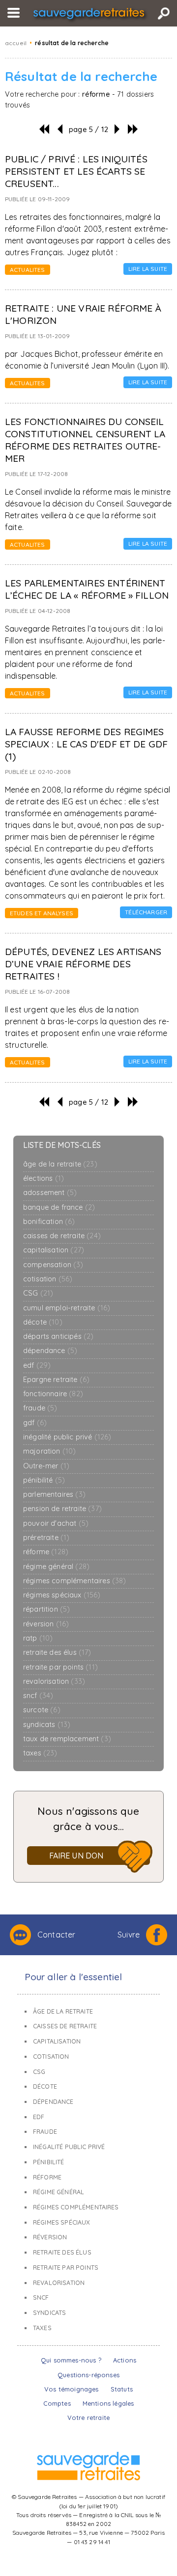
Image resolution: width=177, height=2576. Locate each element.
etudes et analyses (42, 913)
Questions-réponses (88, 2375)
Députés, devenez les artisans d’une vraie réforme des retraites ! (83, 964)
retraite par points (60, 1667)
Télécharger (146, 912)
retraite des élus (57, 1653)
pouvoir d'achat (56, 1524)
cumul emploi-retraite (67, 1308)
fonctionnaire (53, 1394)
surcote (42, 1710)
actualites (28, 270)
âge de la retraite (60, 1164)
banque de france (59, 1208)
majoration (49, 1451)
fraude (40, 1408)
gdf (35, 1423)
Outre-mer (46, 1466)
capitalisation (54, 1250)
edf (37, 1366)
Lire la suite (148, 269)
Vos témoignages (71, 2389)
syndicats (47, 1725)
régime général (56, 1567)
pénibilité (44, 1480)
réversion (46, 1624)
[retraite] (89, 14)
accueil (16, 43)
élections (44, 1179)
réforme (46, 1552)
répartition (46, 1609)
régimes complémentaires (74, 1581)
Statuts (122, 2389)
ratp (38, 1638)
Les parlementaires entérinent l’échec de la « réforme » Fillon (87, 589)
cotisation (48, 1279)
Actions (125, 2360)
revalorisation (54, 1682)
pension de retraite (62, 1509)
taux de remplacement (67, 1739)
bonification (49, 1222)
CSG (38, 1293)
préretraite (46, 1538)
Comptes (57, 2403)
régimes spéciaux (62, 1595)
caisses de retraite (62, 1236)
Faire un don (76, 1856)
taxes (40, 1753)
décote (43, 1322)
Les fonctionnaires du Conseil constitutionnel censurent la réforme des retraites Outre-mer (85, 440)
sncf (38, 1696)
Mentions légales (108, 2403)
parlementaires (54, 1495)
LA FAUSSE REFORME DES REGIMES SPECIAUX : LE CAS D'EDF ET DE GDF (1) (86, 744)
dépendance (50, 1351)
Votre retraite (88, 2417)
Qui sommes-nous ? (71, 2360)
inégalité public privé (67, 1437)
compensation (53, 1265)
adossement (50, 1193)
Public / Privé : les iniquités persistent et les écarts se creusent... (76, 171)
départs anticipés (58, 1337)
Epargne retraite (56, 1380)
